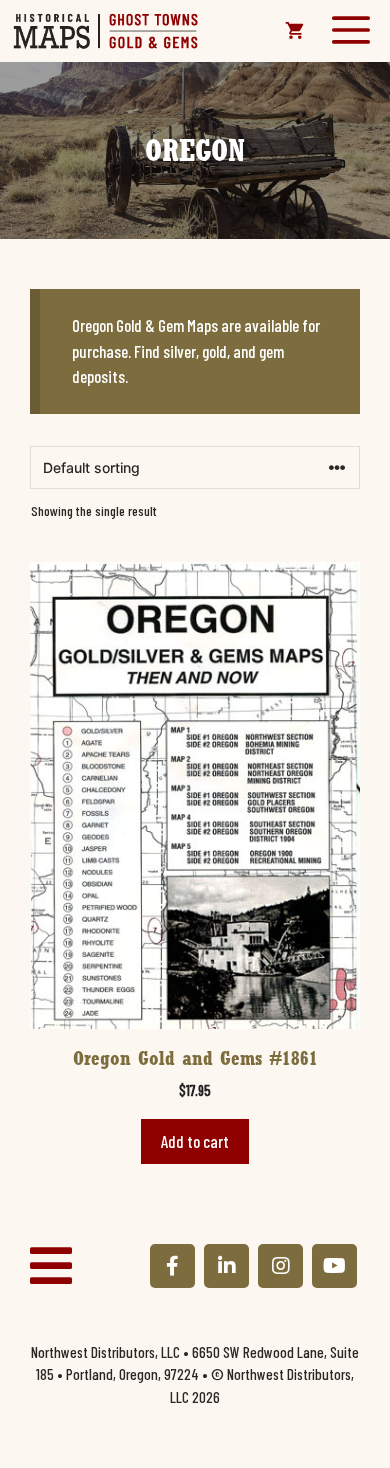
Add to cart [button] (195, 1141)
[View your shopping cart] (294, 31)
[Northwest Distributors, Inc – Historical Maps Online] (106, 31)
